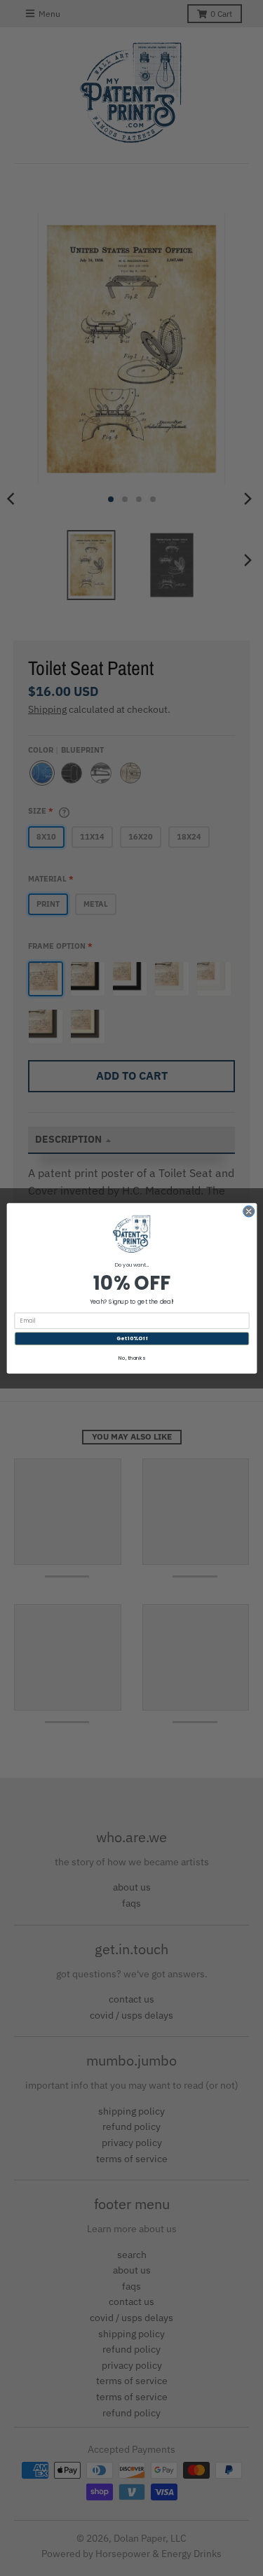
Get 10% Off (131, 1338)
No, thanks (132, 1357)
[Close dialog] (248, 1211)
